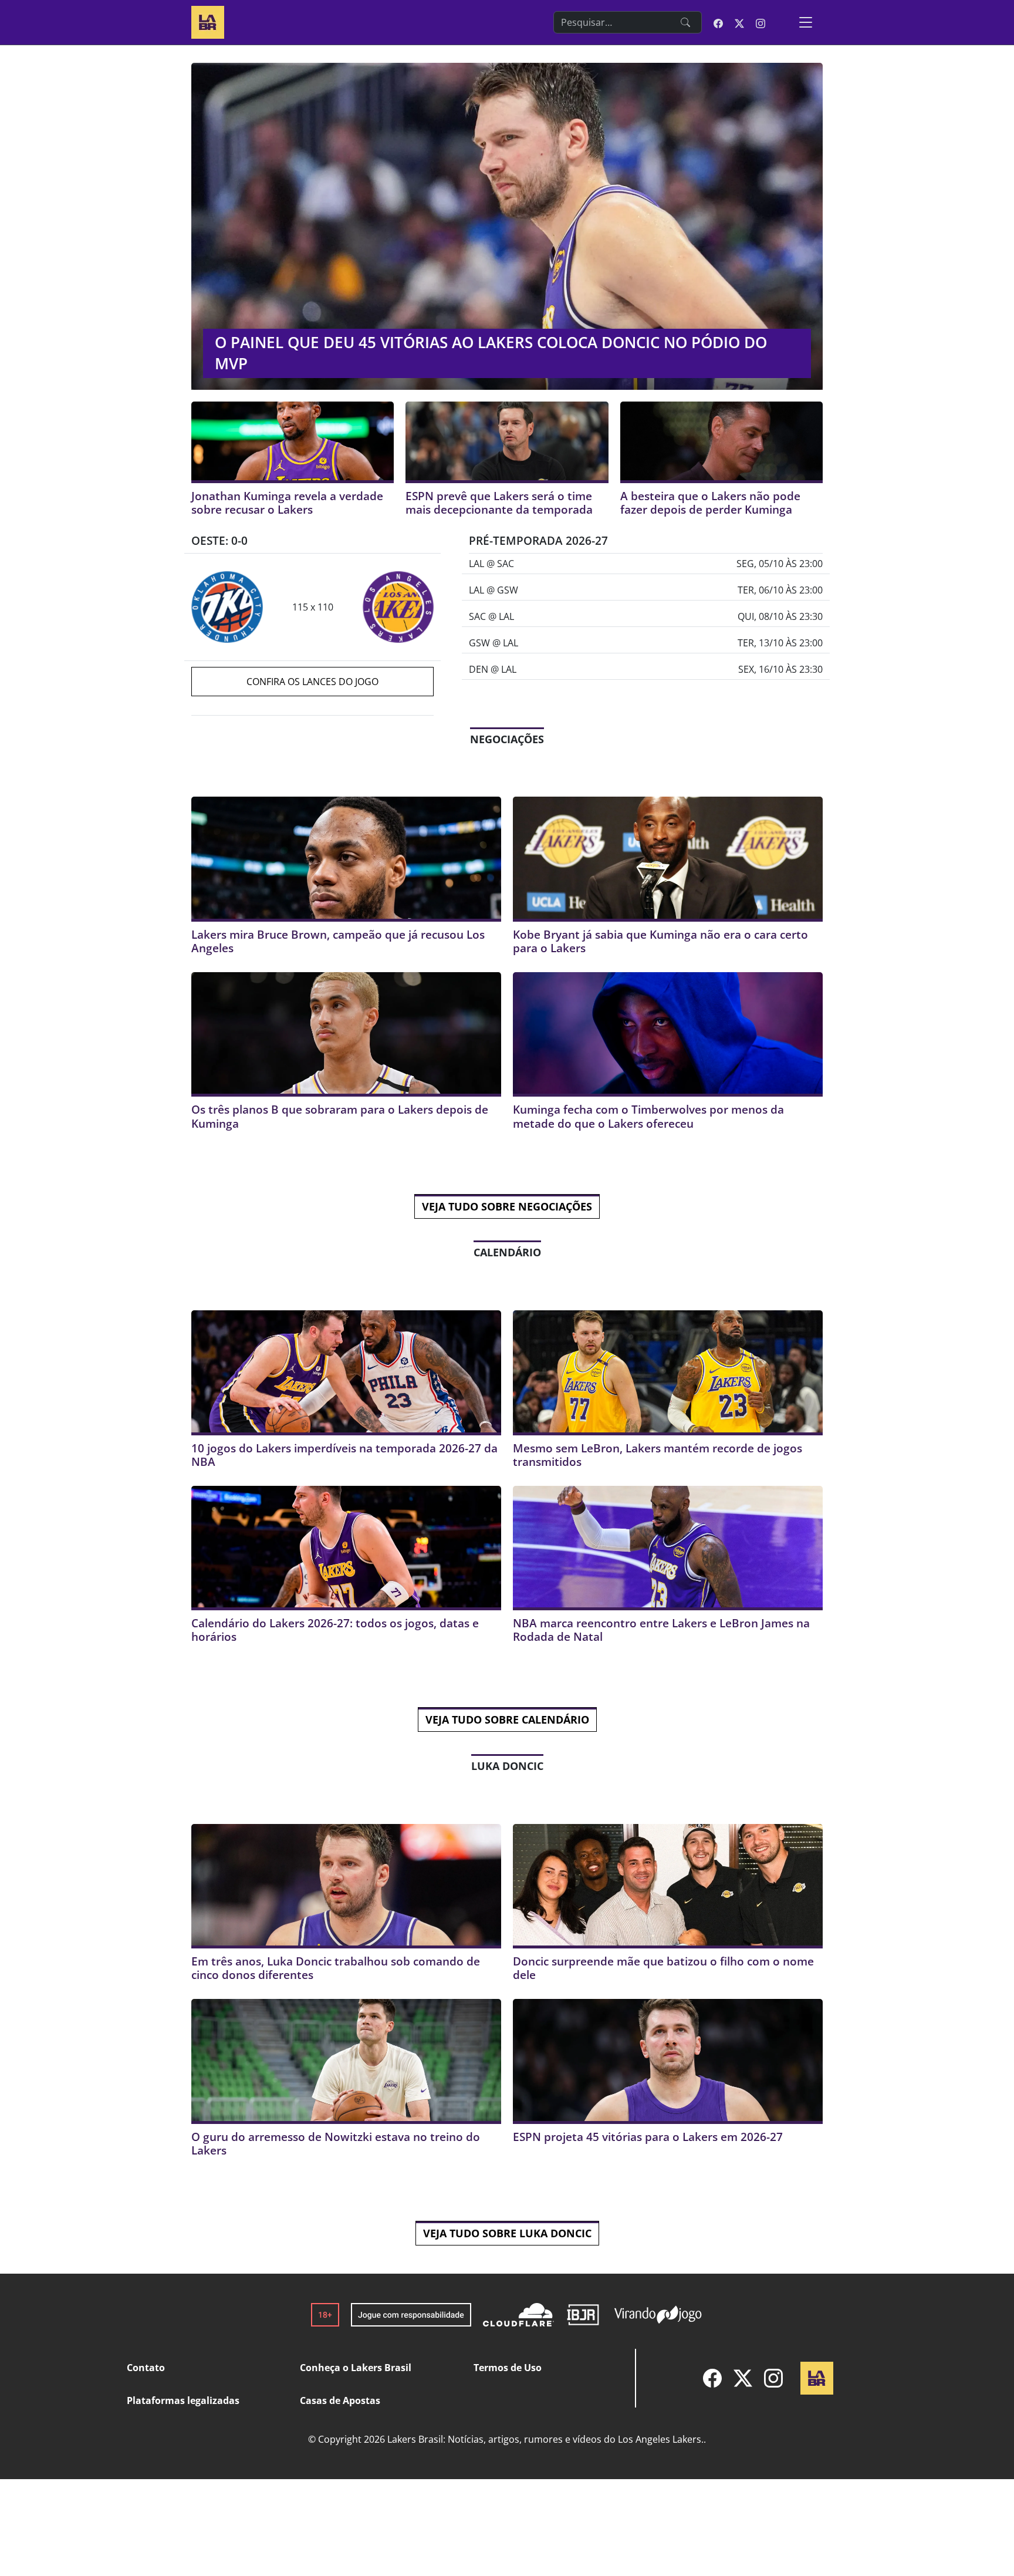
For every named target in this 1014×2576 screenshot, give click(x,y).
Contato (146, 2368)
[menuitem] (712, 2378)
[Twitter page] (739, 22)
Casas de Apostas (340, 2400)
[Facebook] (712, 2378)
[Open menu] (806, 22)
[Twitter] (743, 2378)
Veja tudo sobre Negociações (507, 1206)
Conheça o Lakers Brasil (356, 2368)
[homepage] (208, 21)
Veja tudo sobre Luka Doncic (507, 2233)
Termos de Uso (508, 2368)
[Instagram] (773, 2378)
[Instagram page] (760, 22)
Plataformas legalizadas (183, 2400)
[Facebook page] (718, 22)
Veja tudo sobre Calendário (507, 1719)
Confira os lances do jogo (312, 682)
